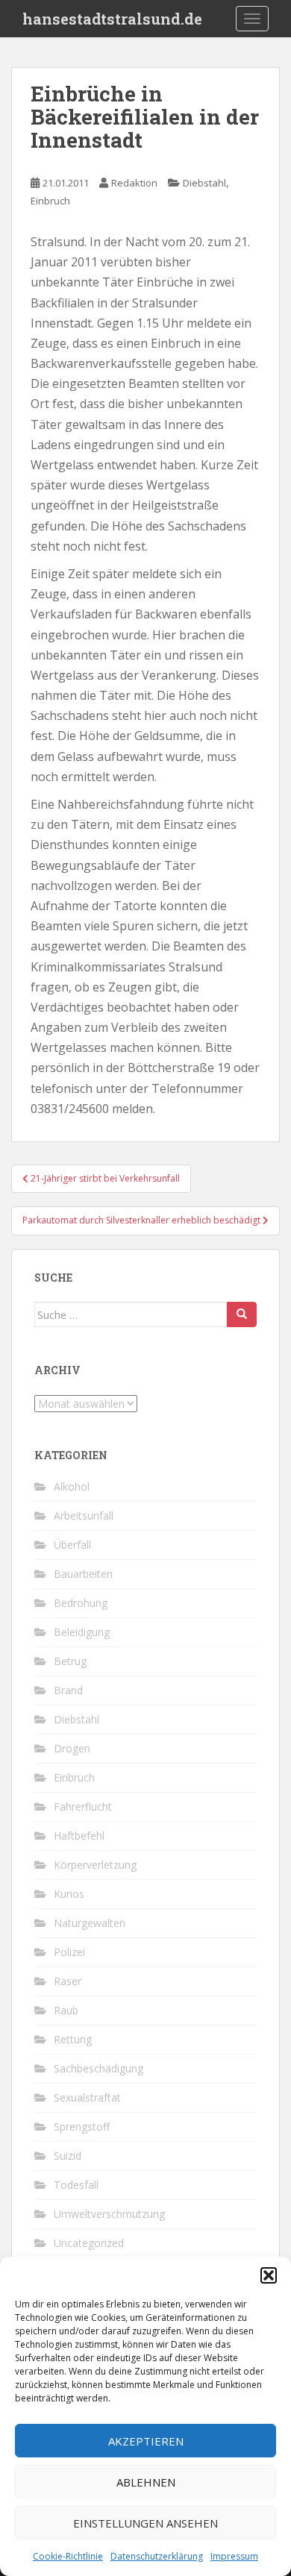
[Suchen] (242, 1314)
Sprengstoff (82, 2127)
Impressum (234, 2556)
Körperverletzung (95, 1865)
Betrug (70, 1661)
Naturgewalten (90, 1923)
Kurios (69, 1894)
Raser (68, 1981)
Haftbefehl (79, 1836)
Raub (66, 2010)
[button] (269, 2275)
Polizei (69, 1952)
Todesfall (76, 2185)
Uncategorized (89, 2243)
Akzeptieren (146, 2441)
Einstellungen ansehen (145, 2523)
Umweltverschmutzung (109, 2214)
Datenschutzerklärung (157, 2556)
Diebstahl (204, 183)
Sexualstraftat (87, 2097)
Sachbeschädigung (98, 2068)
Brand (68, 1690)
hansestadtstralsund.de (112, 19)
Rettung (73, 2039)
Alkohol (72, 1486)
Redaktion (134, 183)
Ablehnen (146, 2482)
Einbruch (50, 201)
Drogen (72, 1748)
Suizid (68, 2156)
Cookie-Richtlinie (68, 2556)
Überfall (72, 1545)
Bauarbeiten (83, 1574)
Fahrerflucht (83, 1806)
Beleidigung (82, 1632)
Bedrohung (81, 1603)
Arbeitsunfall (84, 1516)
